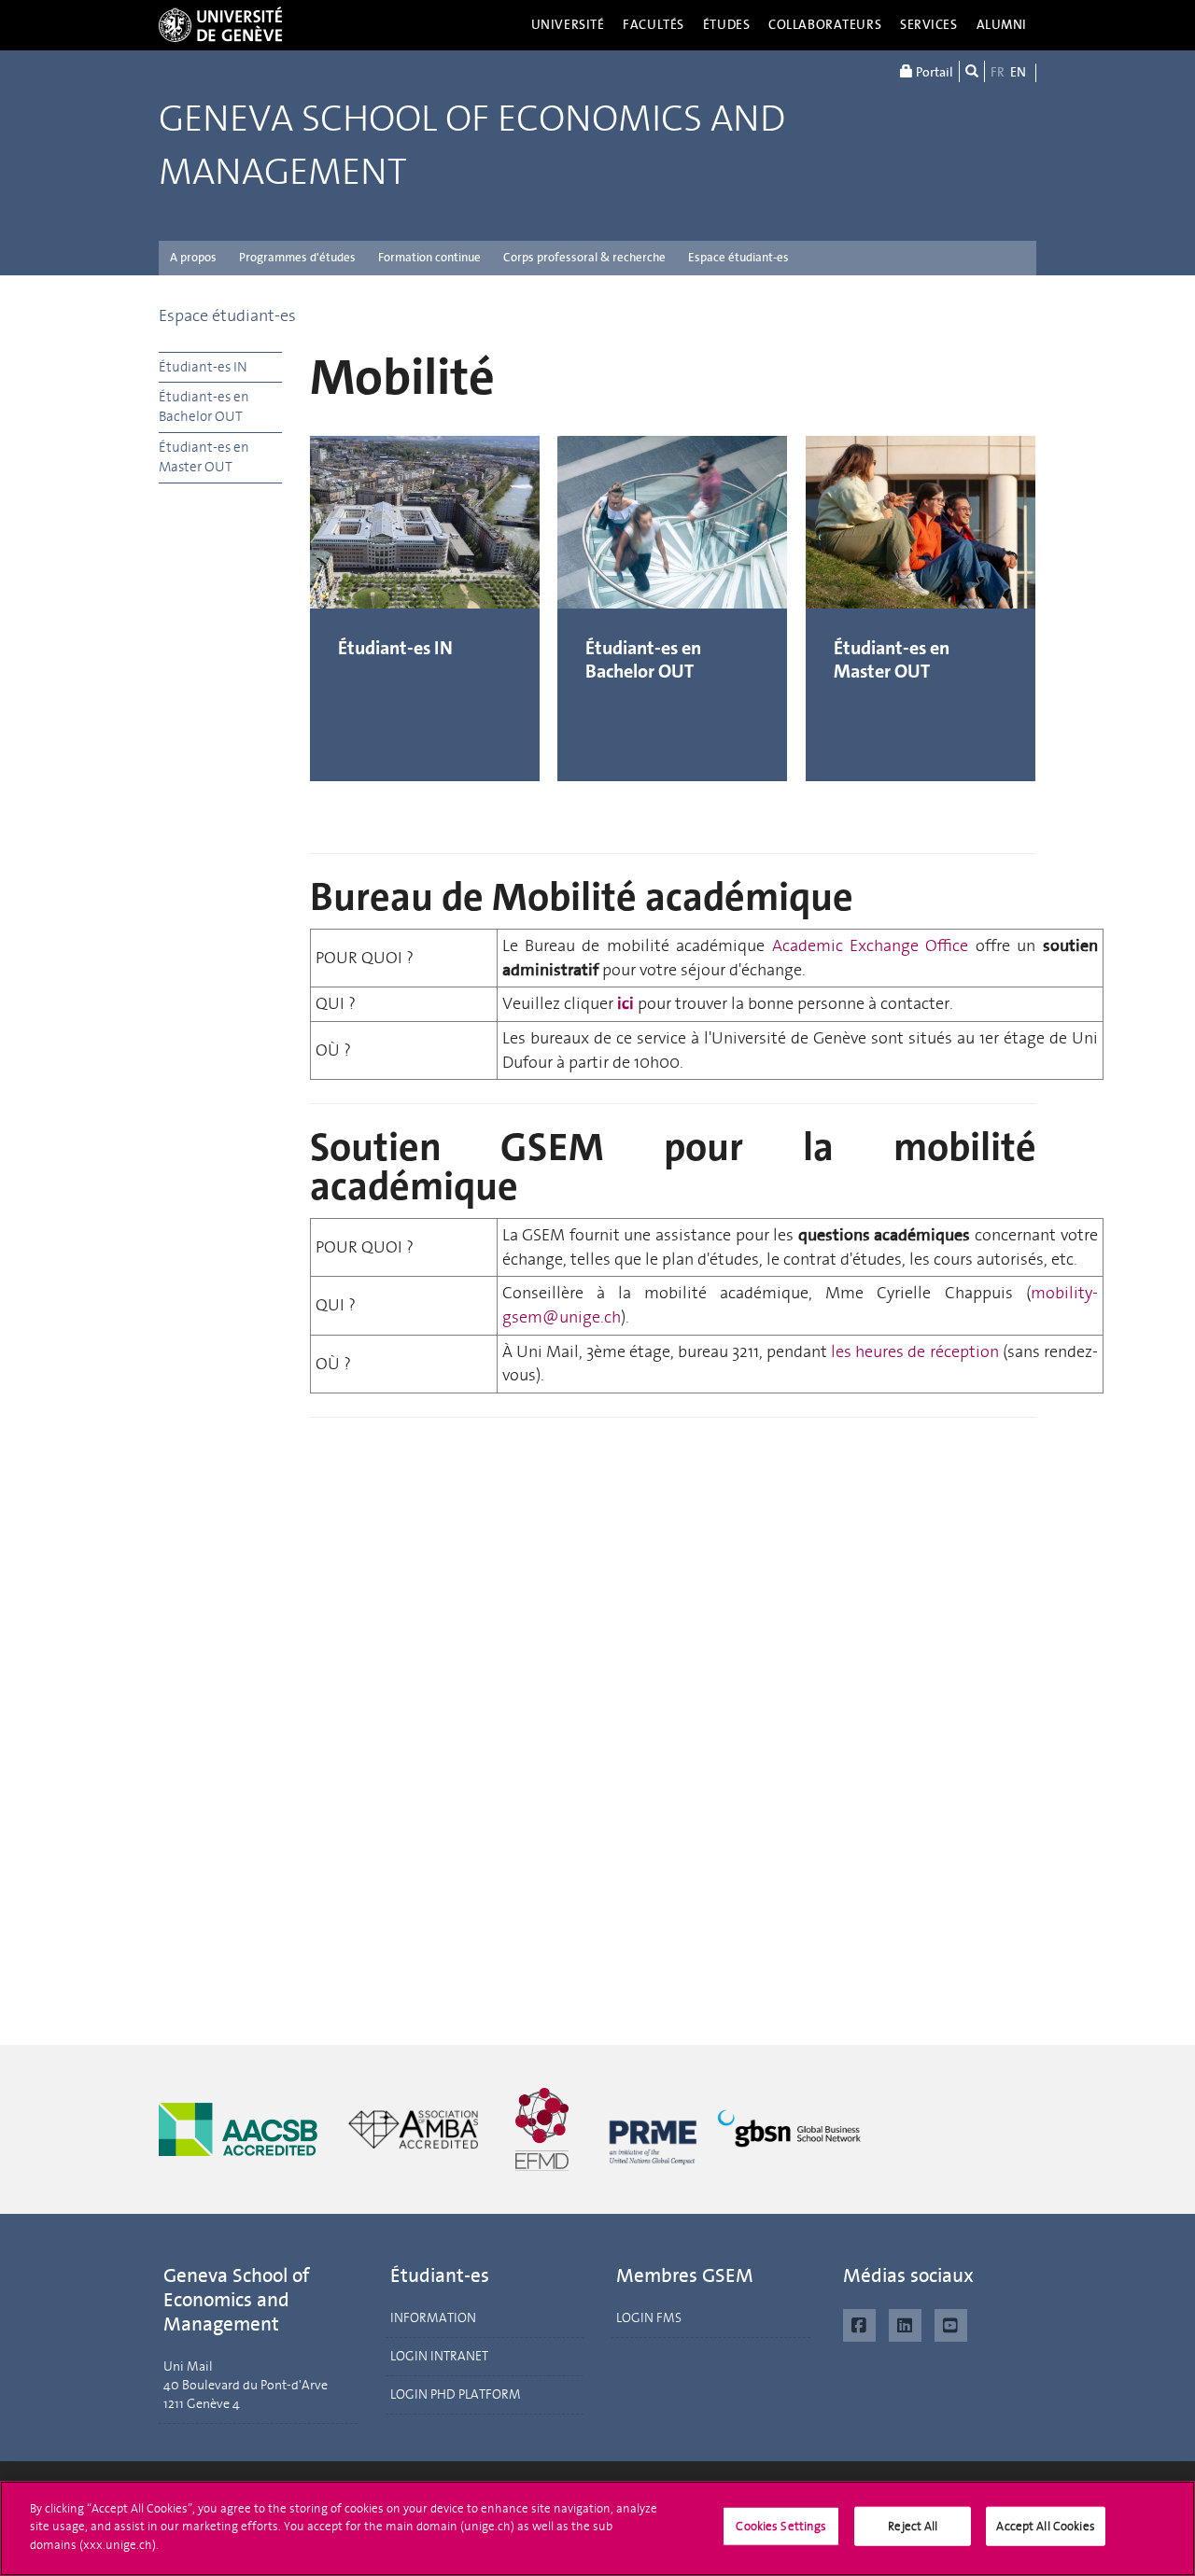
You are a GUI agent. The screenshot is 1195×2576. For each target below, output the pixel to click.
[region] (597, 2528)
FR (998, 72)
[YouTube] (951, 2323)
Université (568, 25)
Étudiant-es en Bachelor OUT (204, 406)
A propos (193, 257)
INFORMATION (433, 2318)
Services (929, 25)
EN (1018, 72)
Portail (933, 72)
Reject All (913, 2526)
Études (726, 25)
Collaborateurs (825, 25)
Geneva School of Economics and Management (472, 146)
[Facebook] (859, 2323)
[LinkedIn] (905, 2323)
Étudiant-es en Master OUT (204, 457)
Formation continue (429, 257)
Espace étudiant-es (738, 257)
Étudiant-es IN (203, 367)
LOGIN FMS (649, 2318)
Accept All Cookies (1045, 2526)
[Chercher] (972, 71)
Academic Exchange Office (871, 945)
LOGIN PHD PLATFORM (456, 2394)
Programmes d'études (297, 257)
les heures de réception (914, 1351)
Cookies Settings (781, 2526)
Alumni (1002, 25)
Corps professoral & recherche (584, 257)
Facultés (654, 25)
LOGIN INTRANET (439, 2356)
